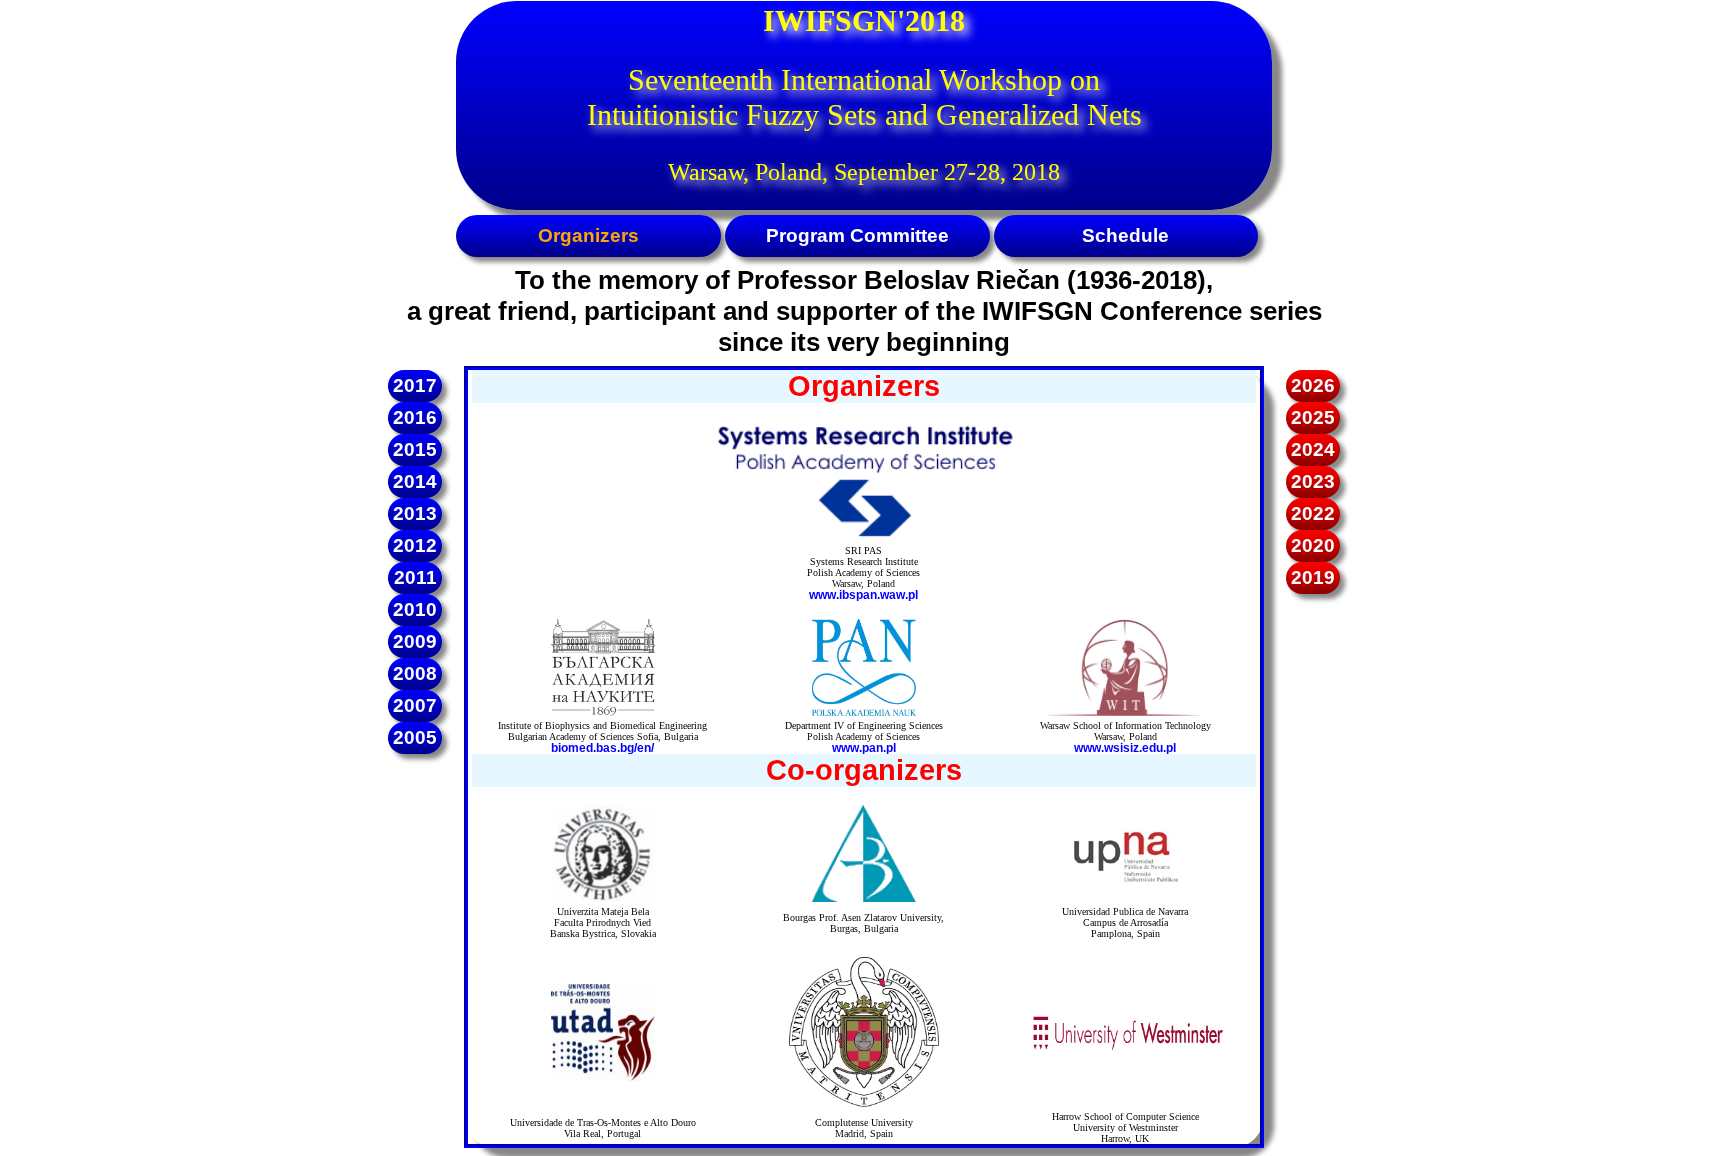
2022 (1313, 513)
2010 (415, 609)
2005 (415, 737)
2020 (1313, 545)
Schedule (1125, 235)
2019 (1313, 577)
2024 (1313, 449)
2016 (415, 417)
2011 (415, 577)
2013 (415, 513)
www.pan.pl (864, 748)
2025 (1313, 417)
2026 (1313, 385)
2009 (415, 641)
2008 (415, 673)
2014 (415, 481)
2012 (415, 545)
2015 (415, 449)
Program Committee (857, 235)
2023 (1313, 481)
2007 (415, 705)
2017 (415, 385)
